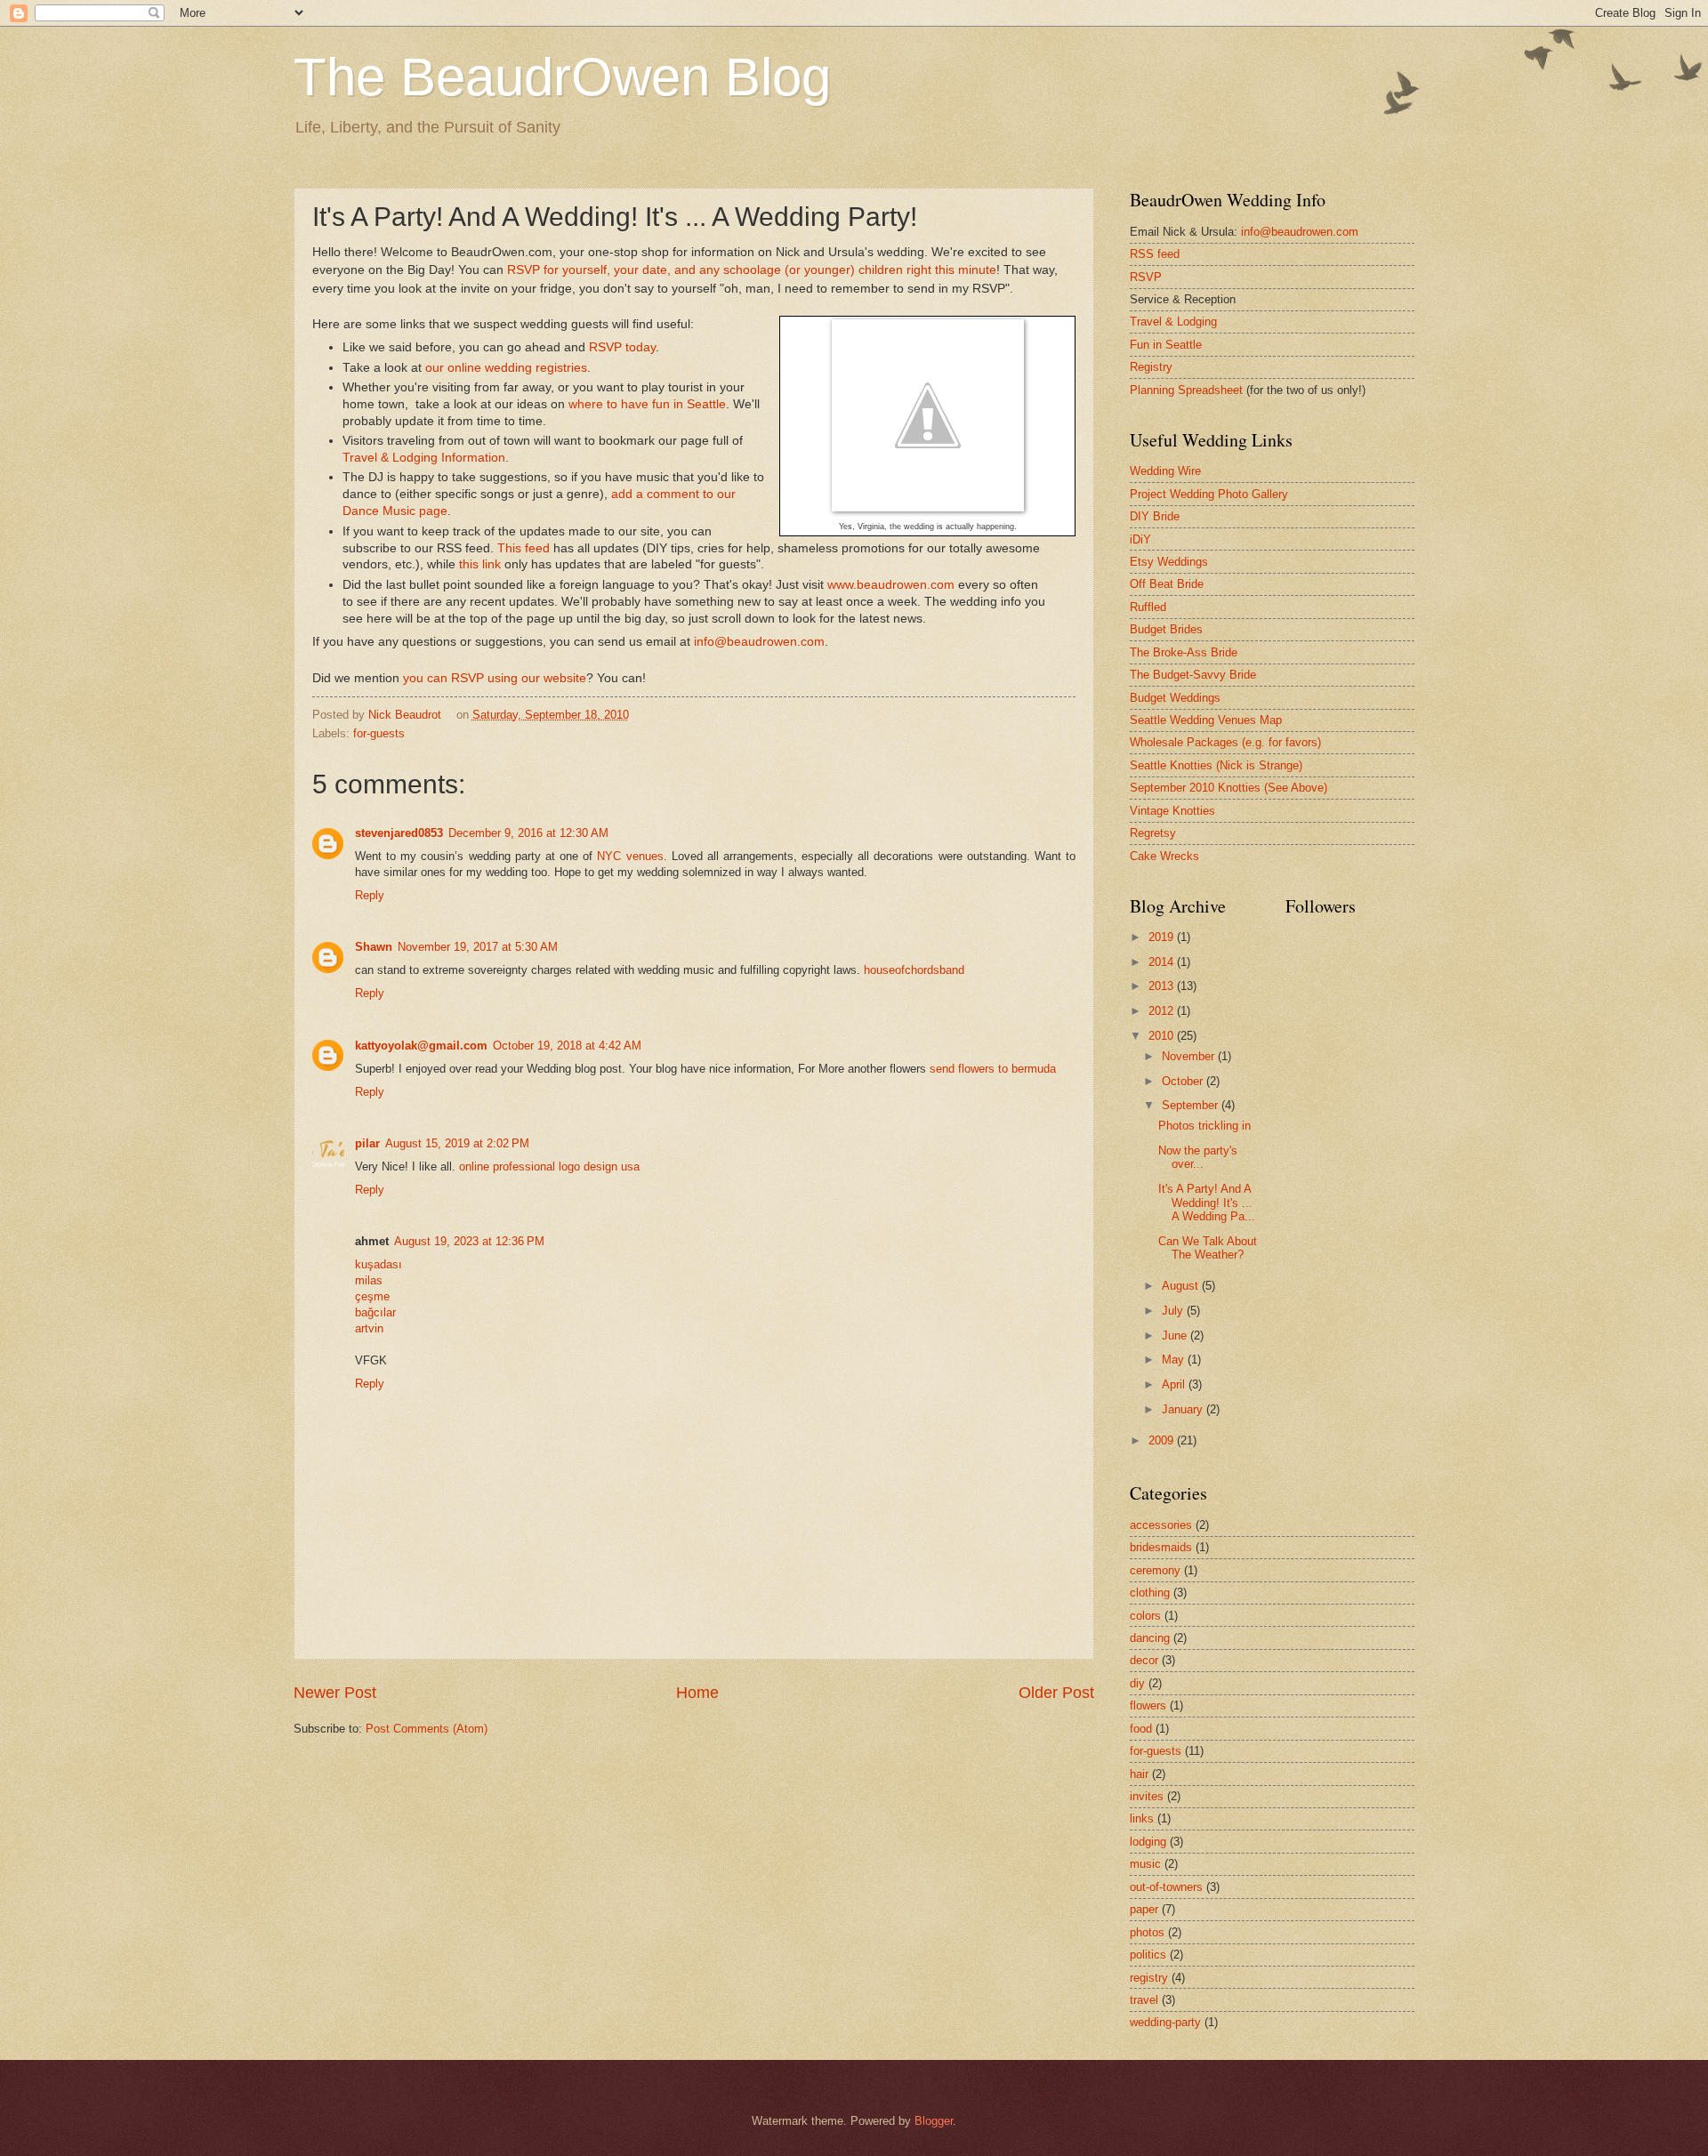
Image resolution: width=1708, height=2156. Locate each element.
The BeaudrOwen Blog (562, 77)
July (1174, 1311)
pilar (367, 1143)
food (1141, 1729)
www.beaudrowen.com (891, 585)
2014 (1163, 962)
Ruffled (1148, 607)
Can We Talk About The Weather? (1208, 1248)
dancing (1150, 1638)
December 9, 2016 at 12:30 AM (528, 833)
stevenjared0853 (399, 833)
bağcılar (375, 1312)
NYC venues (630, 856)
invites (1147, 1796)
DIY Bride (1155, 516)
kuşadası (379, 1264)
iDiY (1140, 539)
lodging (1148, 1842)
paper (1144, 1909)
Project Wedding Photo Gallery (1209, 494)
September (1192, 1105)
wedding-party (1165, 2022)
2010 (1163, 1036)
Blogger (934, 2121)
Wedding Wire (1165, 471)
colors (1145, 1616)
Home (697, 1693)
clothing (1150, 1593)
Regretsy (1153, 833)
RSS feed (1155, 254)
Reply (370, 895)
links (1142, 1818)
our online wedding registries (506, 368)
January (1184, 1409)
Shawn (374, 947)
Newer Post (335, 1693)
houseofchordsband (914, 970)
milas (369, 1280)
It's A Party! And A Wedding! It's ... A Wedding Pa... (1207, 1203)
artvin (369, 1328)
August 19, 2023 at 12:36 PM (469, 1241)
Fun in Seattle (1166, 345)
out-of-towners (1166, 1887)
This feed (524, 548)
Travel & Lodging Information (424, 458)
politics (1148, 1955)
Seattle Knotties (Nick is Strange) (1216, 765)
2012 (1163, 1011)
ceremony (1155, 1570)
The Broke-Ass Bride (1184, 652)
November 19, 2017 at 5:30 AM (478, 947)
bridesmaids (1161, 1547)
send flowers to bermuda (993, 1069)
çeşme (372, 1296)
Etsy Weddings (1169, 562)
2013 (1163, 986)
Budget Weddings (1175, 698)
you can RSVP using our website (495, 678)
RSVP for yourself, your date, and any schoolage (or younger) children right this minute (752, 270)
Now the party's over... (1198, 1157)
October (1184, 1081)
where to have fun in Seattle (647, 404)
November (1190, 1056)
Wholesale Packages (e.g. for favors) (1225, 742)
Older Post (1056, 1693)
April (1175, 1384)
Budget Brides (1166, 629)
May (1175, 1360)
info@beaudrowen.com (759, 642)
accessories (1161, 1525)
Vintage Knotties (1172, 811)
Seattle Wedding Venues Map (1206, 720)
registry (1149, 1978)
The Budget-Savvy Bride (1193, 675)
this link (480, 564)
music (1145, 1864)
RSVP (1146, 277)
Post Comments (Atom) (427, 1729)
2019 (1163, 937)
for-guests (379, 733)
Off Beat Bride (1167, 584)
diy (1137, 1683)
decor (1144, 1660)
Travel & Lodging (1173, 322)
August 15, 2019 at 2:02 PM (457, 1143)
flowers (1148, 1705)
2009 (1163, 1440)
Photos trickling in (1204, 1126)
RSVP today (622, 347)
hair (1139, 1774)
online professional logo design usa (549, 1166)
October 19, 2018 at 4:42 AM (567, 1046)
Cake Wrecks (1164, 856)
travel (1144, 2000)
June (1176, 1335)
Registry (1151, 367)
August (1182, 1286)
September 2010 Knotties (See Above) (1229, 788)
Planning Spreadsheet (1186, 390)
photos (1147, 1932)
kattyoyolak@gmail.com (421, 1046)
